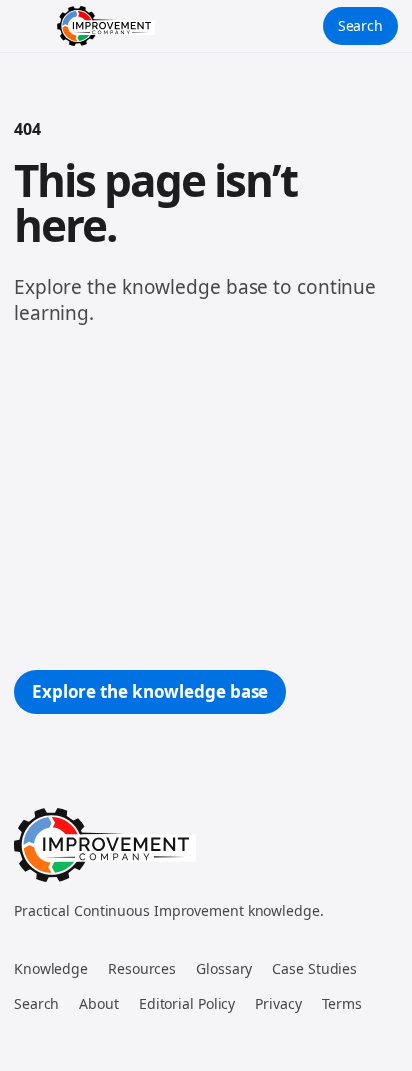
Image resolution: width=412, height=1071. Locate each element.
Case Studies (314, 968)
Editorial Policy (187, 1003)
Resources (142, 968)
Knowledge (51, 968)
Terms (342, 1003)
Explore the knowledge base (150, 691)
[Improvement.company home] (106, 26)
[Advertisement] (206, 498)
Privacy (278, 1003)
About (99, 1003)
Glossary (224, 968)
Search (360, 25)
